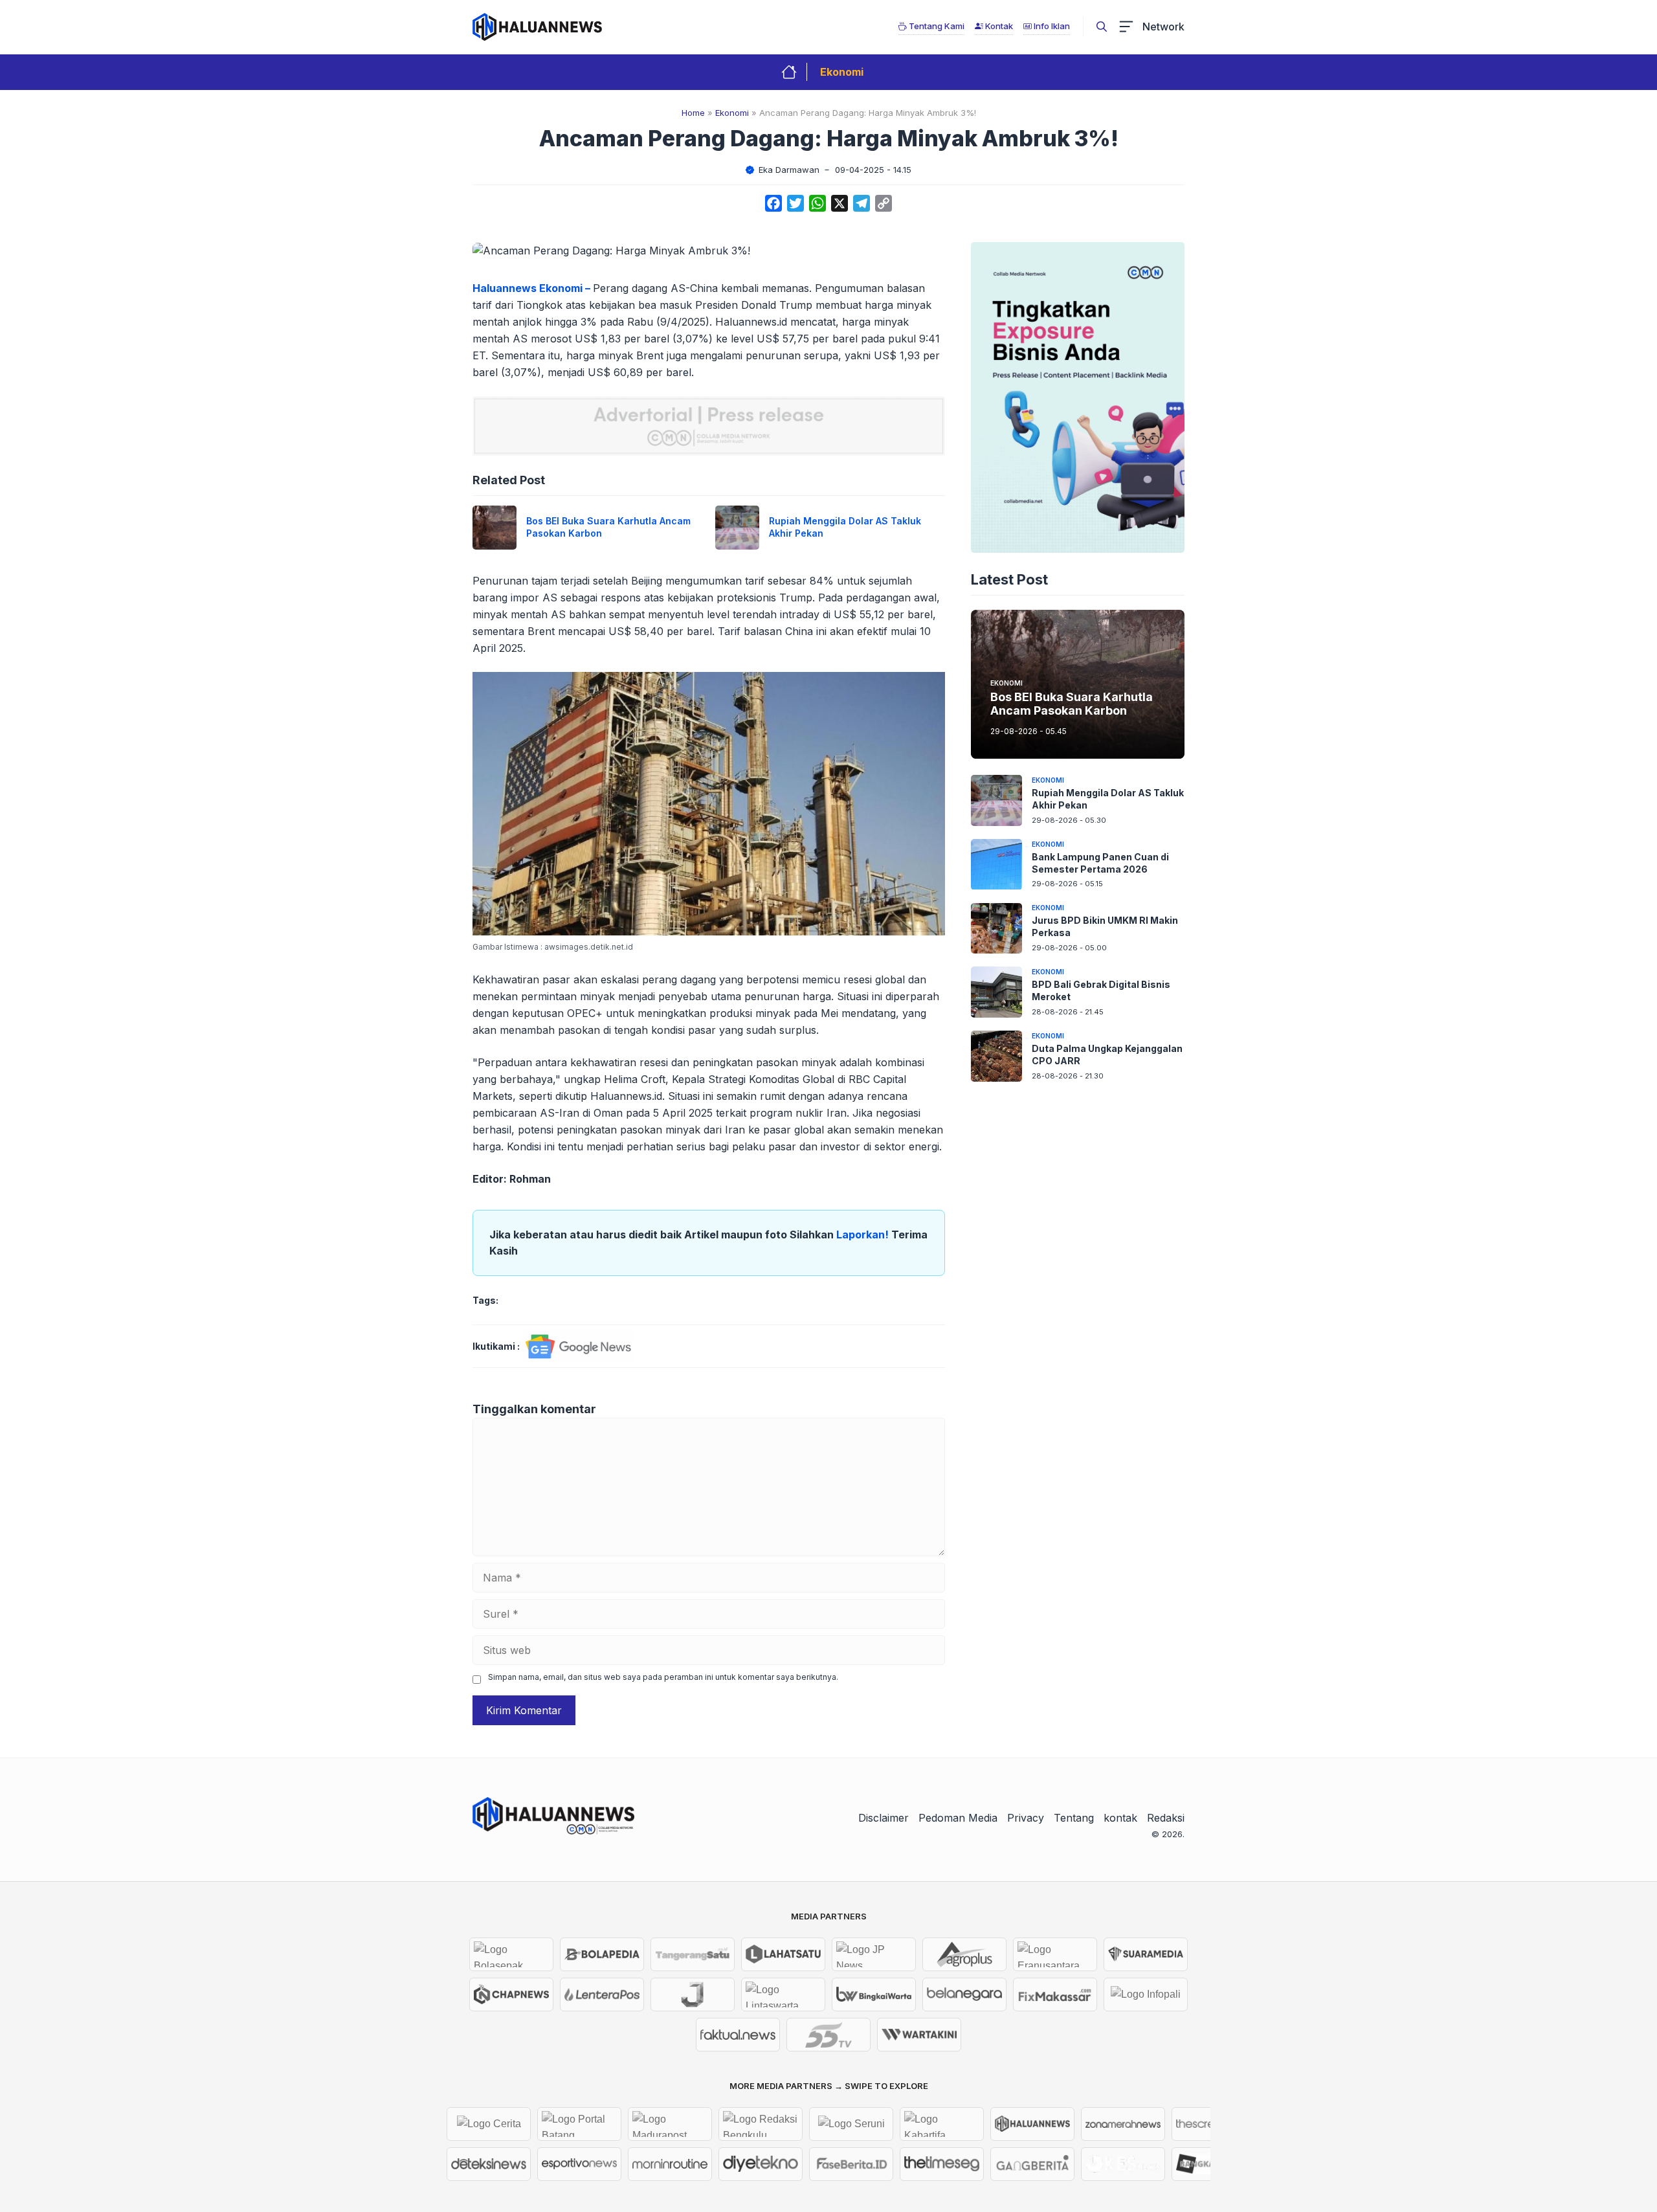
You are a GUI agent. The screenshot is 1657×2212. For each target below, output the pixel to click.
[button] (1102, 27)
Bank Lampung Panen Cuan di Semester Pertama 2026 (1100, 863)
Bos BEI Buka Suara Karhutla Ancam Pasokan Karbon (1072, 704)
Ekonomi (842, 72)
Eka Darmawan (789, 170)
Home (693, 113)
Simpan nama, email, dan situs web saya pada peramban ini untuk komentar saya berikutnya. (663, 1677)
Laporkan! (864, 1234)
